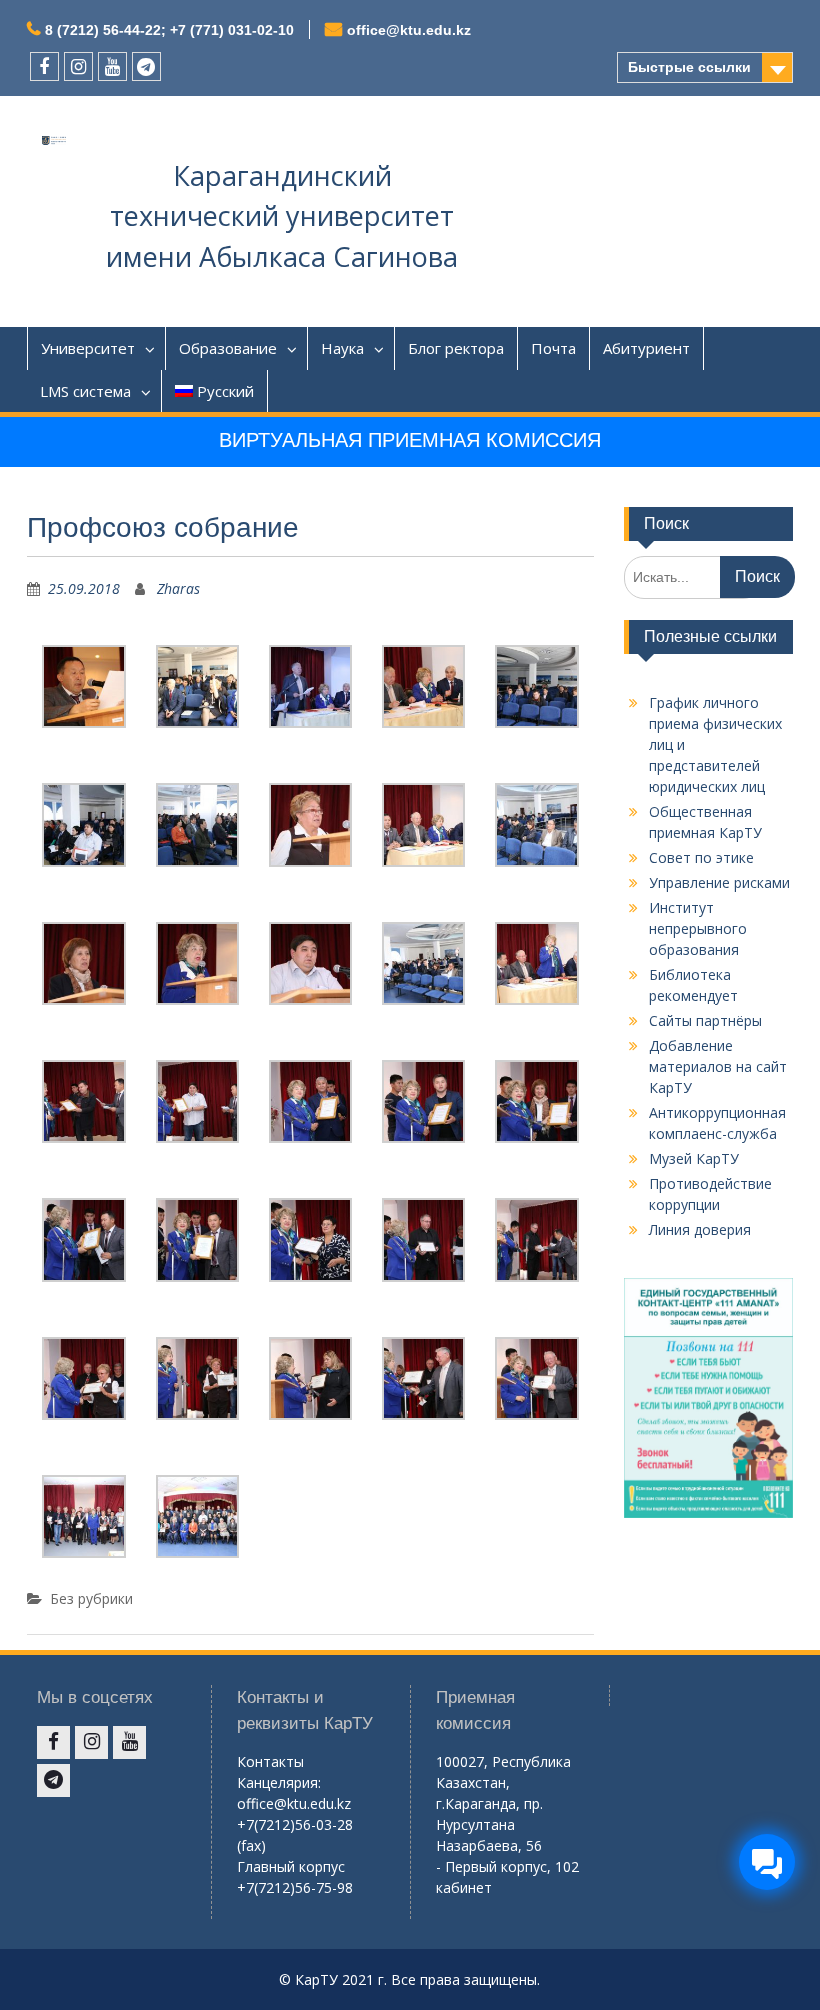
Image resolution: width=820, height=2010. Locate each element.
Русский (225, 391)
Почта (553, 348)
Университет (88, 348)
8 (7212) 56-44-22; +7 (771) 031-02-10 (169, 30)
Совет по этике (701, 857)
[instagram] (78, 66)
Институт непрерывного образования (698, 928)
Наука (342, 348)
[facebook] (44, 66)
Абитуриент (646, 348)
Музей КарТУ (694, 1158)
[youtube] (112, 66)
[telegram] (146, 66)
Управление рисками (719, 882)
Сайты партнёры (705, 1020)
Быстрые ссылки (689, 67)
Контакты (270, 1761)
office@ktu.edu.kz (409, 30)
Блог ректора (456, 348)
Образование (228, 348)
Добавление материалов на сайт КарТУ (718, 1066)
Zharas (178, 588)
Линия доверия (700, 1229)
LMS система (85, 391)
